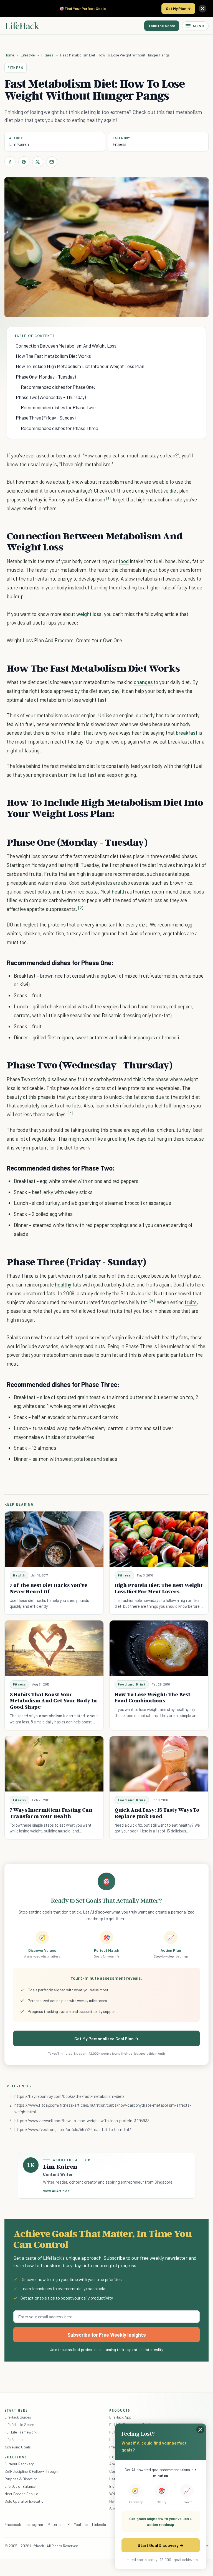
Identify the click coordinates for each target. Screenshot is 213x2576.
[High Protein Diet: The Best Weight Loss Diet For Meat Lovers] (159, 1539)
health (119, 891)
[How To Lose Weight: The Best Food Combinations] (159, 1648)
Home (9, 55)
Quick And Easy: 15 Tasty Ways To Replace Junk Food (157, 1813)
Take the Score (162, 26)
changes (143, 682)
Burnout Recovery (19, 2464)
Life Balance (14, 2439)
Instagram (34, 2524)
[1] (108, 498)
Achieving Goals (18, 2447)
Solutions (16, 2457)
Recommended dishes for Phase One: (58, 387)
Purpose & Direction (21, 2479)
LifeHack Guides (18, 2417)
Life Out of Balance (20, 2486)
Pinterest (55, 2524)
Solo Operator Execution (25, 2501)
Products (120, 2410)
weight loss (89, 614)
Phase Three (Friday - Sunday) (46, 418)
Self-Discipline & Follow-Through (31, 2471)
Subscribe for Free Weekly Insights (107, 2335)
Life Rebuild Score (19, 2424)
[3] (70, 1113)
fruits (191, 1302)
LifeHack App (120, 2417)
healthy (63, 1284)
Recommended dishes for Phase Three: (60, 428)
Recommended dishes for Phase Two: (58, 407)
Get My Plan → (178, 8)
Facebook (13, 2524)
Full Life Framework (21, 2432)
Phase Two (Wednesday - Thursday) (51, 397)
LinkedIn (99, 2524)
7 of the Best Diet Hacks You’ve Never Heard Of (49, 1588)
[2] (81, 908)
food (124, 561)
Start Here (16, 2410)
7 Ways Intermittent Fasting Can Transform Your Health (51, 1813)
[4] (152, 1301)
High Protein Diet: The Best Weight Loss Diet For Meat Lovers (159, 1588)
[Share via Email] (52, 162)
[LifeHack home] (22, 26)
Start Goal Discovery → (160, 2545)
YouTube (81, 2524)
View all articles (56, 2191)
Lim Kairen (19, 144)
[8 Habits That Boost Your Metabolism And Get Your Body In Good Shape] (54, 1648)
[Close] (202, 9)
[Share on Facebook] (10, 162)
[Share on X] (38, 162)
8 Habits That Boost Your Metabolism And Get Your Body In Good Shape (53, 1701)
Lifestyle (28, 55)
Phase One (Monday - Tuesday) (46, 377)
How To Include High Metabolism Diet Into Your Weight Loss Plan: (81, 366)
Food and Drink (132, 1684)
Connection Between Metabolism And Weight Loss (66, 346)
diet (174, 490)
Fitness (47, 55)
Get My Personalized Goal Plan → (106, 2038)
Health (19, 1575)
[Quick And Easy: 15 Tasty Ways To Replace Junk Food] (159, 1764)
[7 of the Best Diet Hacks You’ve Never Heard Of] (54, 1539)
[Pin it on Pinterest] (24, 162)
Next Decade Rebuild (21, 2494)
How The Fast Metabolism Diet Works (53, 356)
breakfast (187, 733)
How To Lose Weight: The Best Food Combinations (152, 1698)
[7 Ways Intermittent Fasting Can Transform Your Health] (54, 1764)
